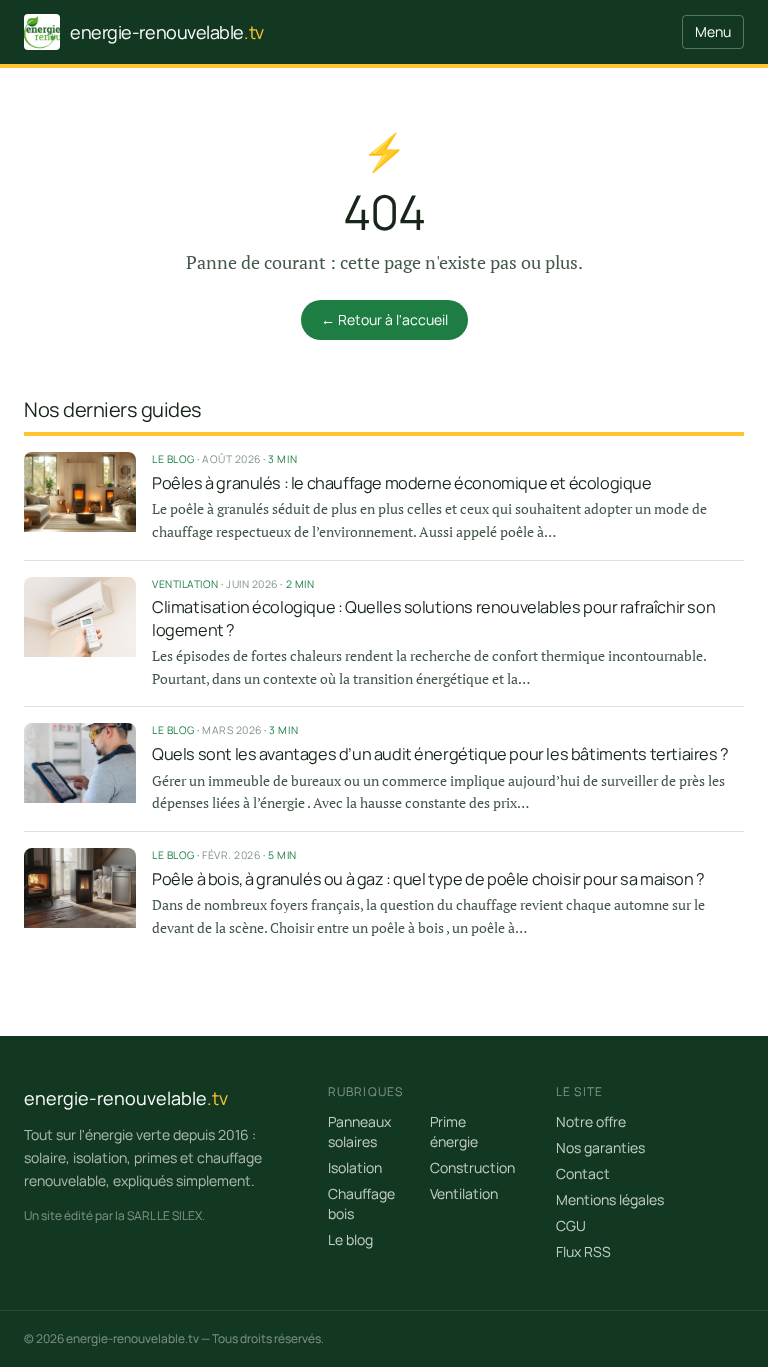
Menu (713, 31)
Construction (472, 1167)
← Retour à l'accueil (384, 319)
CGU (571, 1225)
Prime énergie (454, 1131)
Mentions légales (610, 1199)
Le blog (350, 1239)
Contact (583, 1173)
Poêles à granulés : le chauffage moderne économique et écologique (401, 483)
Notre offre (591, 1121)
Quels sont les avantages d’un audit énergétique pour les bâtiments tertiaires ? (440, 754)
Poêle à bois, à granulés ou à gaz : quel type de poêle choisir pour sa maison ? (428, 879)
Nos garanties (600, 1147)
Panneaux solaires (359, 1131)
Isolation (355, 1167)
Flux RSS (583, 1251)
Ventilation (464, 1193)
